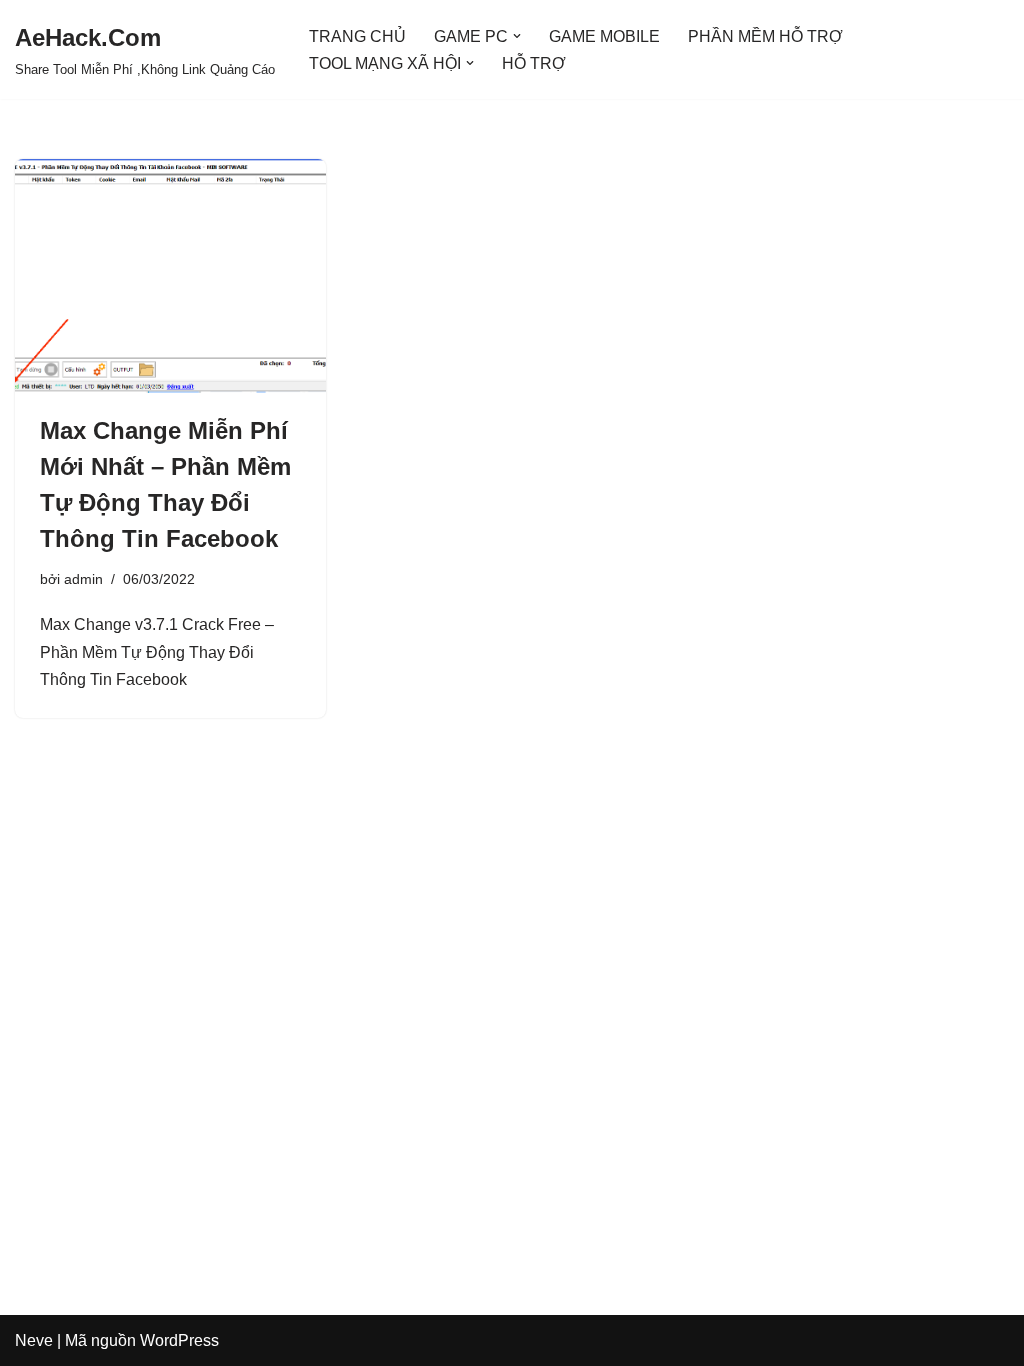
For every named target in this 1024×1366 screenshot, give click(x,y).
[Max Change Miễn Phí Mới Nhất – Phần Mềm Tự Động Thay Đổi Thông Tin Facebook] (170, 275)
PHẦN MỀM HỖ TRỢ (765, 36)
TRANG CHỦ (357, 36)
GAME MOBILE (604, 36)
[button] (517, 36)
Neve (34, 1340)
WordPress (179, 1340)
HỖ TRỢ (534, 63)
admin (83, 579)
